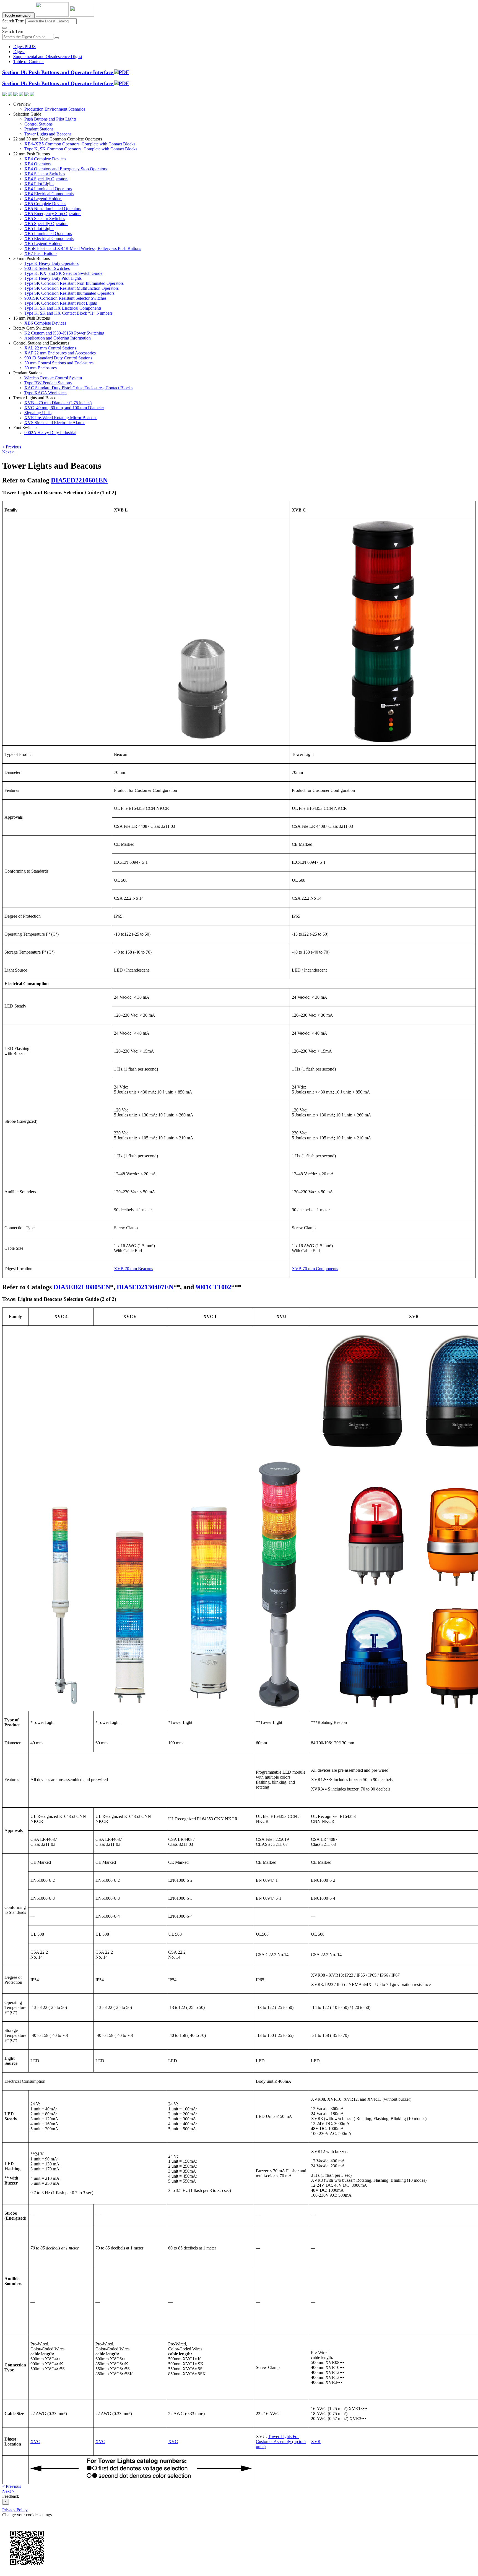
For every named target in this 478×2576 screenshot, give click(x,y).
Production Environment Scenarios (55, 109)
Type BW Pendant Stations (48, 383)
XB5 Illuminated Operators (48, 233)
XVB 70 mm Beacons (133, 1269)
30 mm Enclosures (41, 368)
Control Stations (38, 124)
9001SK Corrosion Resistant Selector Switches (65, 298)
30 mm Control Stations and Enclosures (59, 363)
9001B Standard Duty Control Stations (58, 358)
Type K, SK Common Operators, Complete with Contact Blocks (81, 149)
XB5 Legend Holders (43, 243)
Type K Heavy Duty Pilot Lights (53, 278)
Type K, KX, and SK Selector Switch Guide (63, 273)
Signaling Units (38, 413)
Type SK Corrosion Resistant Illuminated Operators (69, 293)
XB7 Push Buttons (41, 253)
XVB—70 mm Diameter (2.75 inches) (58, 403)
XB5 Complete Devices (45, 204)
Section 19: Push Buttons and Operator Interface (58, 72)
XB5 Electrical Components (49, 238)
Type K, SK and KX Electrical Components (63, 308)
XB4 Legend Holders (43, 199)
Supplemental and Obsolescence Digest (48, 57)
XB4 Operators (38, 164)
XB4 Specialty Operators (46, 179)
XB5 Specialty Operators (46, 224)
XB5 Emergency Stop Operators (53, 214)
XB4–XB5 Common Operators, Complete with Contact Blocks (80, 144)
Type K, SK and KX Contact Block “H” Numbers (68, 313)
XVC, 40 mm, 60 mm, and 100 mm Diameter (64, 408)
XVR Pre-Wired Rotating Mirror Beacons (61, 418)
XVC (35, 2441)
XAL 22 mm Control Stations (50, 348)
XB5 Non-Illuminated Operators (53, 209)
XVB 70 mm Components (315, 1269)
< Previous (12, 447)
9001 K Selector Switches (47, 268)
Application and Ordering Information (58, 338)
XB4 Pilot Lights (39, 184)
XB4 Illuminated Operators (48, 189)
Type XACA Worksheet (46, 393)
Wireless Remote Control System (53, 378)
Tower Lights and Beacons (48, 134)
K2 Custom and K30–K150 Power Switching (64, 333)
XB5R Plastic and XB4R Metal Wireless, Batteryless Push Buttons (83, 248)
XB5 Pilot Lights (39, 229)
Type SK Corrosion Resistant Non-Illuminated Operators (74, 283)
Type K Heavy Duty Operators (51, 263)
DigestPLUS (24, 47)
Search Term (13, 21)
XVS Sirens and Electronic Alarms (55, 423)
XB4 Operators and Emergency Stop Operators (66, 169)
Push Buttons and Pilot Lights (50, 119)
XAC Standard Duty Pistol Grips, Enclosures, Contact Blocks (78, 388)
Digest (19, 52)
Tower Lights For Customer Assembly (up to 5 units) (281, 2441)
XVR (316, 2441)
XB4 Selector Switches (45, 174)
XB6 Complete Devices (45, 323)
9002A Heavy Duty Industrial (50, 433)
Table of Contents (29, 62)
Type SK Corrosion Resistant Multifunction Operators (72, 288)
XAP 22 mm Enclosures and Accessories (60, 353)
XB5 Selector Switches (45, 219)
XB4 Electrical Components (49, 194)
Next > (8, 452)
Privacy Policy (15, 2510)
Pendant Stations (39, 129)
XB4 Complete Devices (45, 159)
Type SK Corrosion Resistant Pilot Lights (61, 303)
